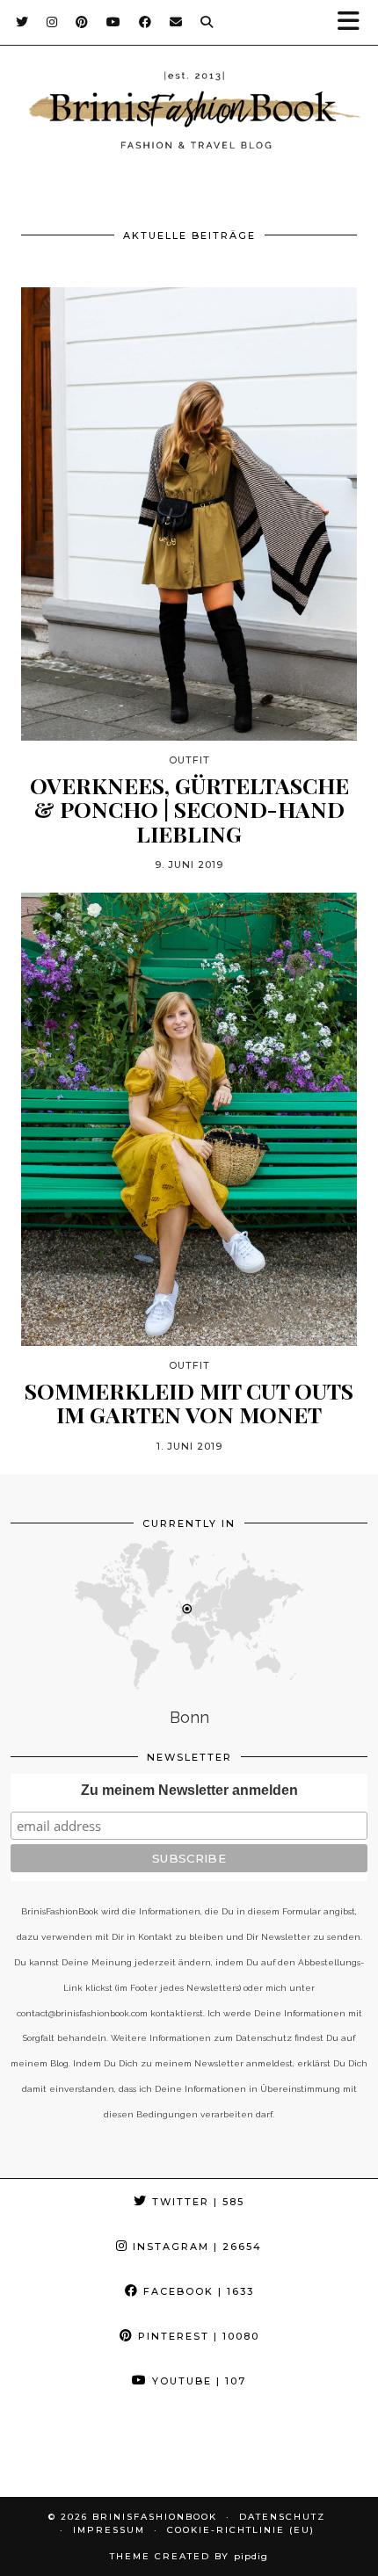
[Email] (176, 22)
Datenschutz (282, 2517)
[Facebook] (145, 22)
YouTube (197, 2381)
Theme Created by (189, 2556)
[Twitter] (22, 22)
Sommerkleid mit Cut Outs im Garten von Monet (189, 1403)
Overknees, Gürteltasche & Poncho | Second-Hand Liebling (189, 810)
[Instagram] (52, 22)
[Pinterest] (82, 22)
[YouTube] (114, 22)
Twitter (196, 2202)
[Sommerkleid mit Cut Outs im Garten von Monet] (189, 1119)
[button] (354, 22)
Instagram (195, 2247)
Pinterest (196, 2336)
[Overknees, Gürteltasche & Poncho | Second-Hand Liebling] (189, 514)
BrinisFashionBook (155, 2517)
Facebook (196, 2291)
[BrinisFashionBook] (189, 113)
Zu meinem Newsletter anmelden (189, 1790)
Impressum (109, 2530)
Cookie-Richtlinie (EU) (241, 2530)
